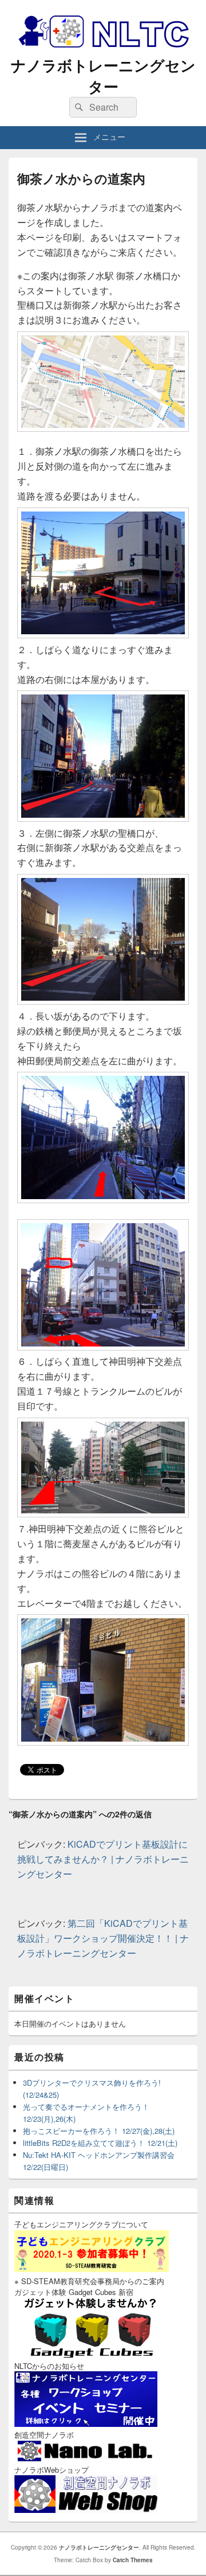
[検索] (78, 107)
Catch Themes (133, 2560)
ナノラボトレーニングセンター (103, 76)
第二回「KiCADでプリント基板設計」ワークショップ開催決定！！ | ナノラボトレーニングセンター (103, 1938)
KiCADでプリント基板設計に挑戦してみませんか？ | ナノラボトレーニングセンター (103, 1859)
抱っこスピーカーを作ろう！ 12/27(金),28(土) (99, 2131)
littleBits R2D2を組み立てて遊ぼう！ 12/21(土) (100, 2143)
